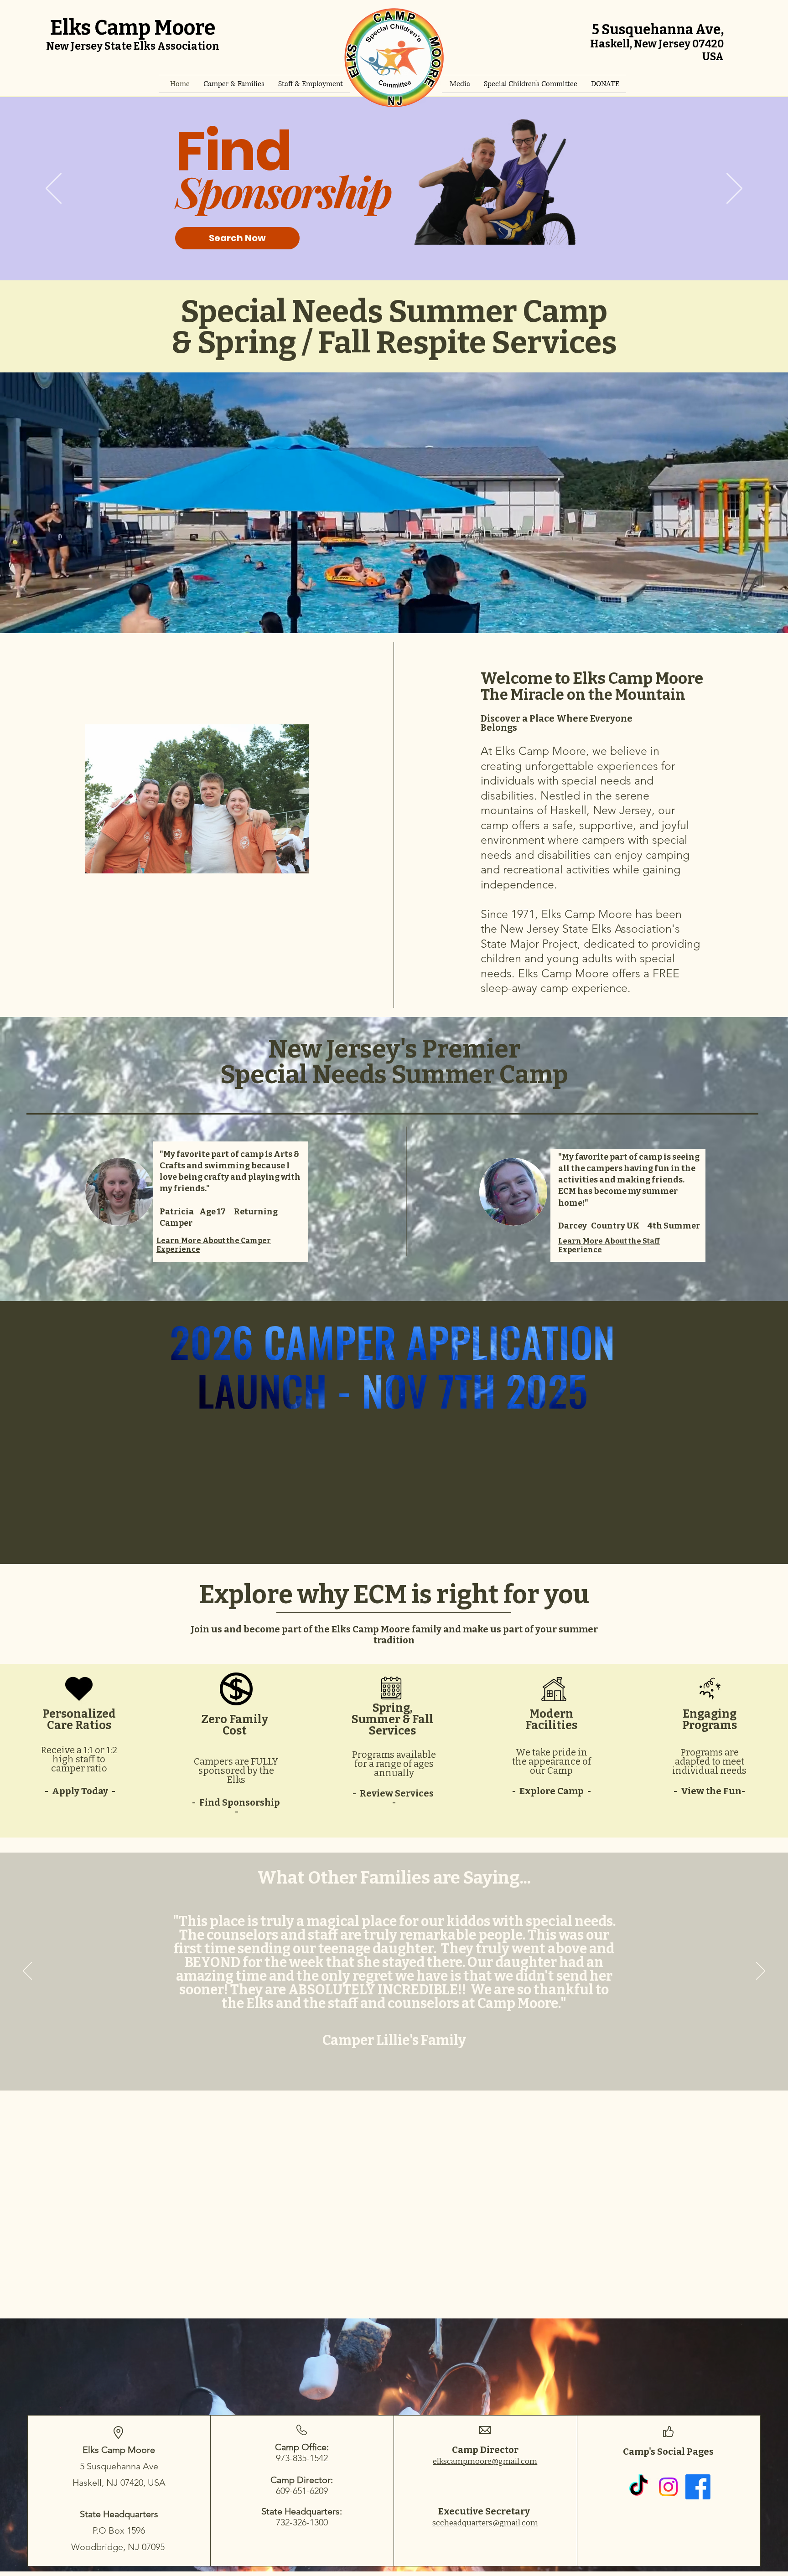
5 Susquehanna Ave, (658, 30)
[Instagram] (668, 2487)
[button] (234, 84)
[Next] (734, 189)
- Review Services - (394, 1798)
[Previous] (54, 189)
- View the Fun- (709, 1791)
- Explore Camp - (552, 1791)
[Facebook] (698, 2487)
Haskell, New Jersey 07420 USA (657, 50)
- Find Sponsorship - (237, 1807)
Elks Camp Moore (133, 28)
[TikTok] (639, 2487)
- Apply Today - (80, 1791)
